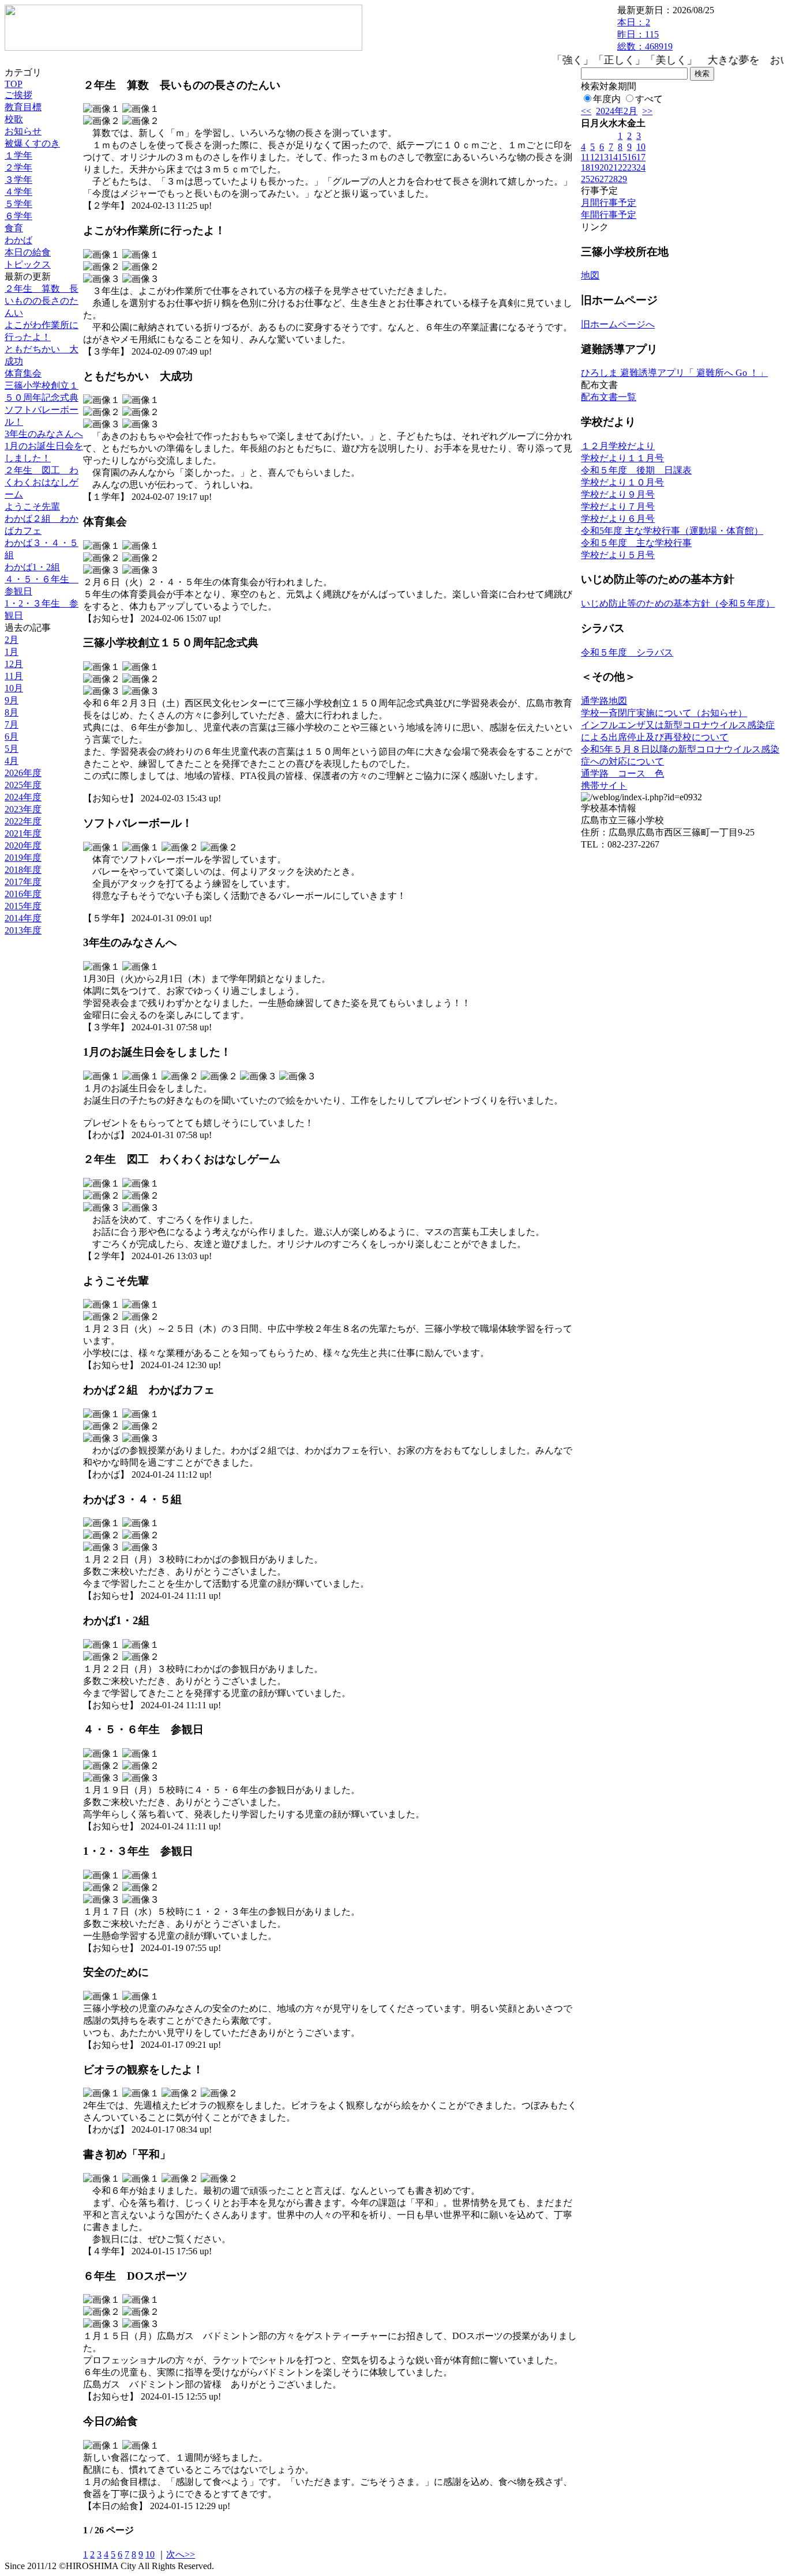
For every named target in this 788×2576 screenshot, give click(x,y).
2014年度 (23, 918)
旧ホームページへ (618, 324)
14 (613, 157)
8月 (12, 712)
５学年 (18, 204)
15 (622, 157)
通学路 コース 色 (622, 773)
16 (632, 157)
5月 (12, 749)
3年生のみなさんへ (44, 434)
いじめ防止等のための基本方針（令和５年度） (678, 603)
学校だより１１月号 (622, 458)
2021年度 (23, 833)
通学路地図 (604, 701)
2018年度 (23, 870)
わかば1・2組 (32, 567)
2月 (12, 640)
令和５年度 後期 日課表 (636, 470)
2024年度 (23, 797)
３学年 (18, 180)
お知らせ (23, 131)
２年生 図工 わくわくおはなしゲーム (42, 482)
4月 (12, 761)
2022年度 (23, 821)
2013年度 (23, 930)
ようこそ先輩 (32, 506)
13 (604, 157)
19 (595, 167)
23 (632, 167)
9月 (12, 700)
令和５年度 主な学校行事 (636, 543)
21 (613, 167)
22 (622, 167)
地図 (590, 275)
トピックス (28, 264)
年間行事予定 (609, 215)
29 (622, 179)
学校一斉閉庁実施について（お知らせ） (664, 713)
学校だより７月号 (618, 506)
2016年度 (23, 894)
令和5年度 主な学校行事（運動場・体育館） (672, 531)
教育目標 (23, 107)
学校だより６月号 (618, 519)
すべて (649, 99)
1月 (12, 652)
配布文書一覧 (609, 397)
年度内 (607, 99)
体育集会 (23, 373)
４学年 (18, 192)
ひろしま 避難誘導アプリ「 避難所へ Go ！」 (674, 373)
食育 (14, 228)
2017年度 (23, 882)
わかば (18, 240)
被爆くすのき (32, 143)
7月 (12, 724)
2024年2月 (617, 111)
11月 (14, 676)
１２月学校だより (618, 446)
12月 (14, 664)
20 (604, 167)
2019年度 (23, 858)
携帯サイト (604, 786)
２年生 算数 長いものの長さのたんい (42, 301)
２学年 (18, 167)
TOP (14, 84)
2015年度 (23, 906)
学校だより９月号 (618, 494)
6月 (12, 737)
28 (613, 179)
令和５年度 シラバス (627, 652)
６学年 (18, 216)
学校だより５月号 (618, 555)
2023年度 (23, 809)
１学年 (18, 155)
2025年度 (23, 785)
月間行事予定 (609, 203)
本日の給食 (28, 252)
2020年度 (23, 846)
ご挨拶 (18, 95)
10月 (14, 688)
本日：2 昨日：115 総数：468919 (645, 34)
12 (595, 157)
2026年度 (23, 773)
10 (150, 2554)
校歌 (14, 119)
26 (595, 179)
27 (604, 179)
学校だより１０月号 (622, 482)
